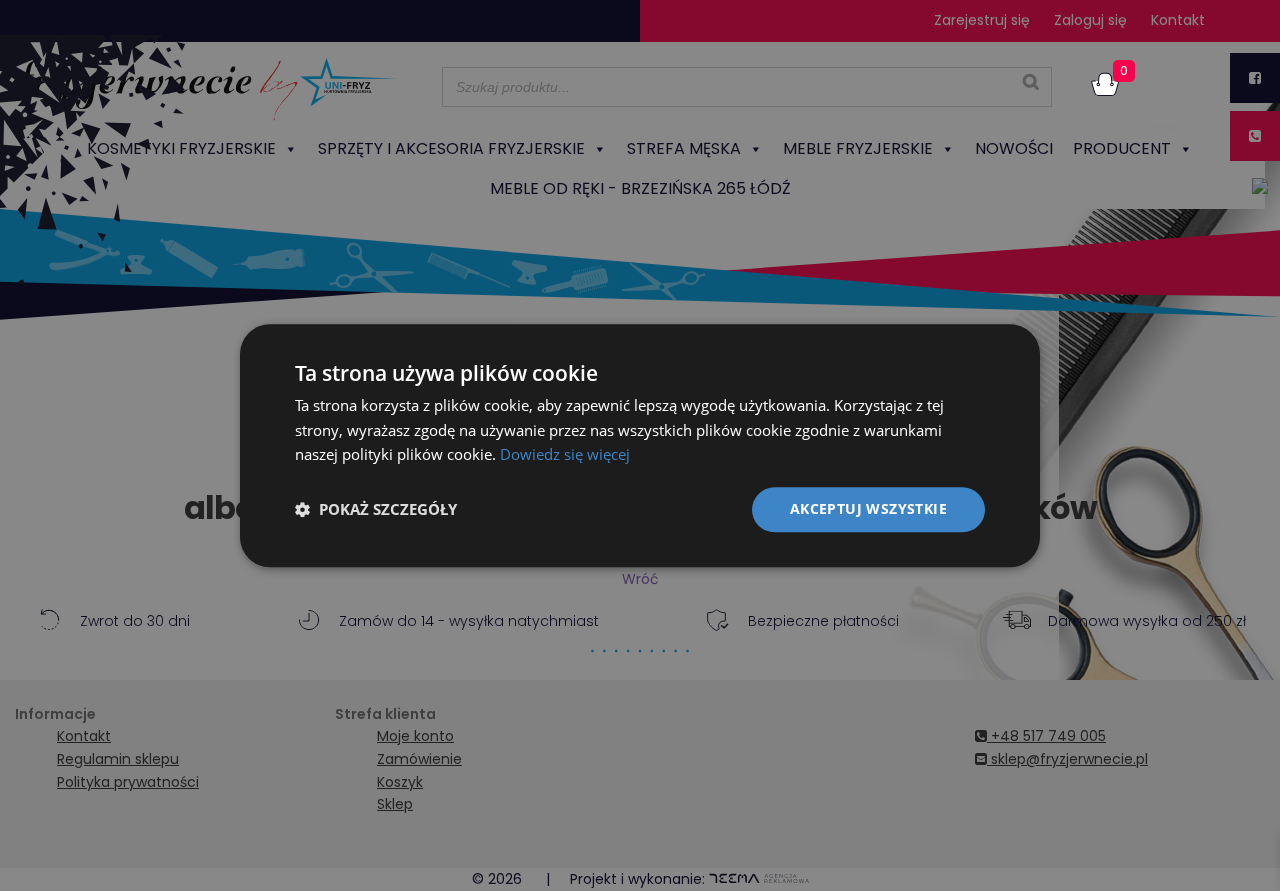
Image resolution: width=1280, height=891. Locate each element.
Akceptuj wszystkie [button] (868, 508)
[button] (376, 510)
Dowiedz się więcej (565, 455)
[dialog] (640, 445)
